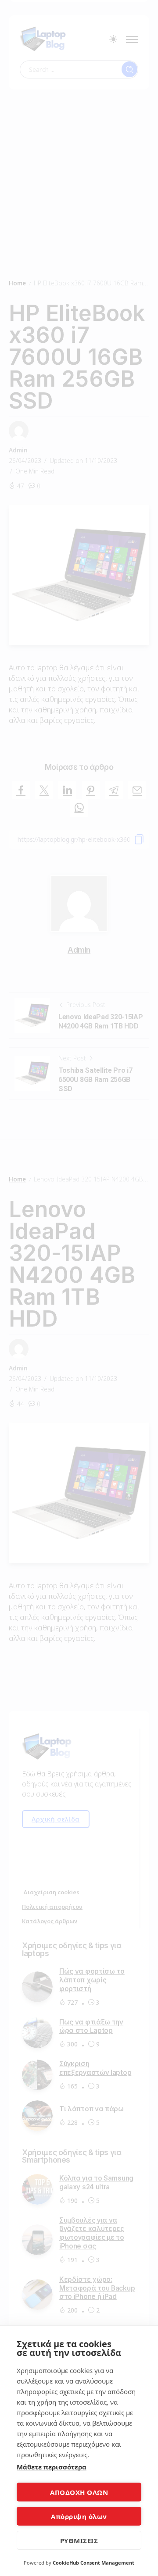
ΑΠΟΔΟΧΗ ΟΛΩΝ (79, 2492)
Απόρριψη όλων (79, 2516)
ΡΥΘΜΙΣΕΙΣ (79, 2540)
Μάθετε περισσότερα (52, 2467)
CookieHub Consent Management (93, 2563)
